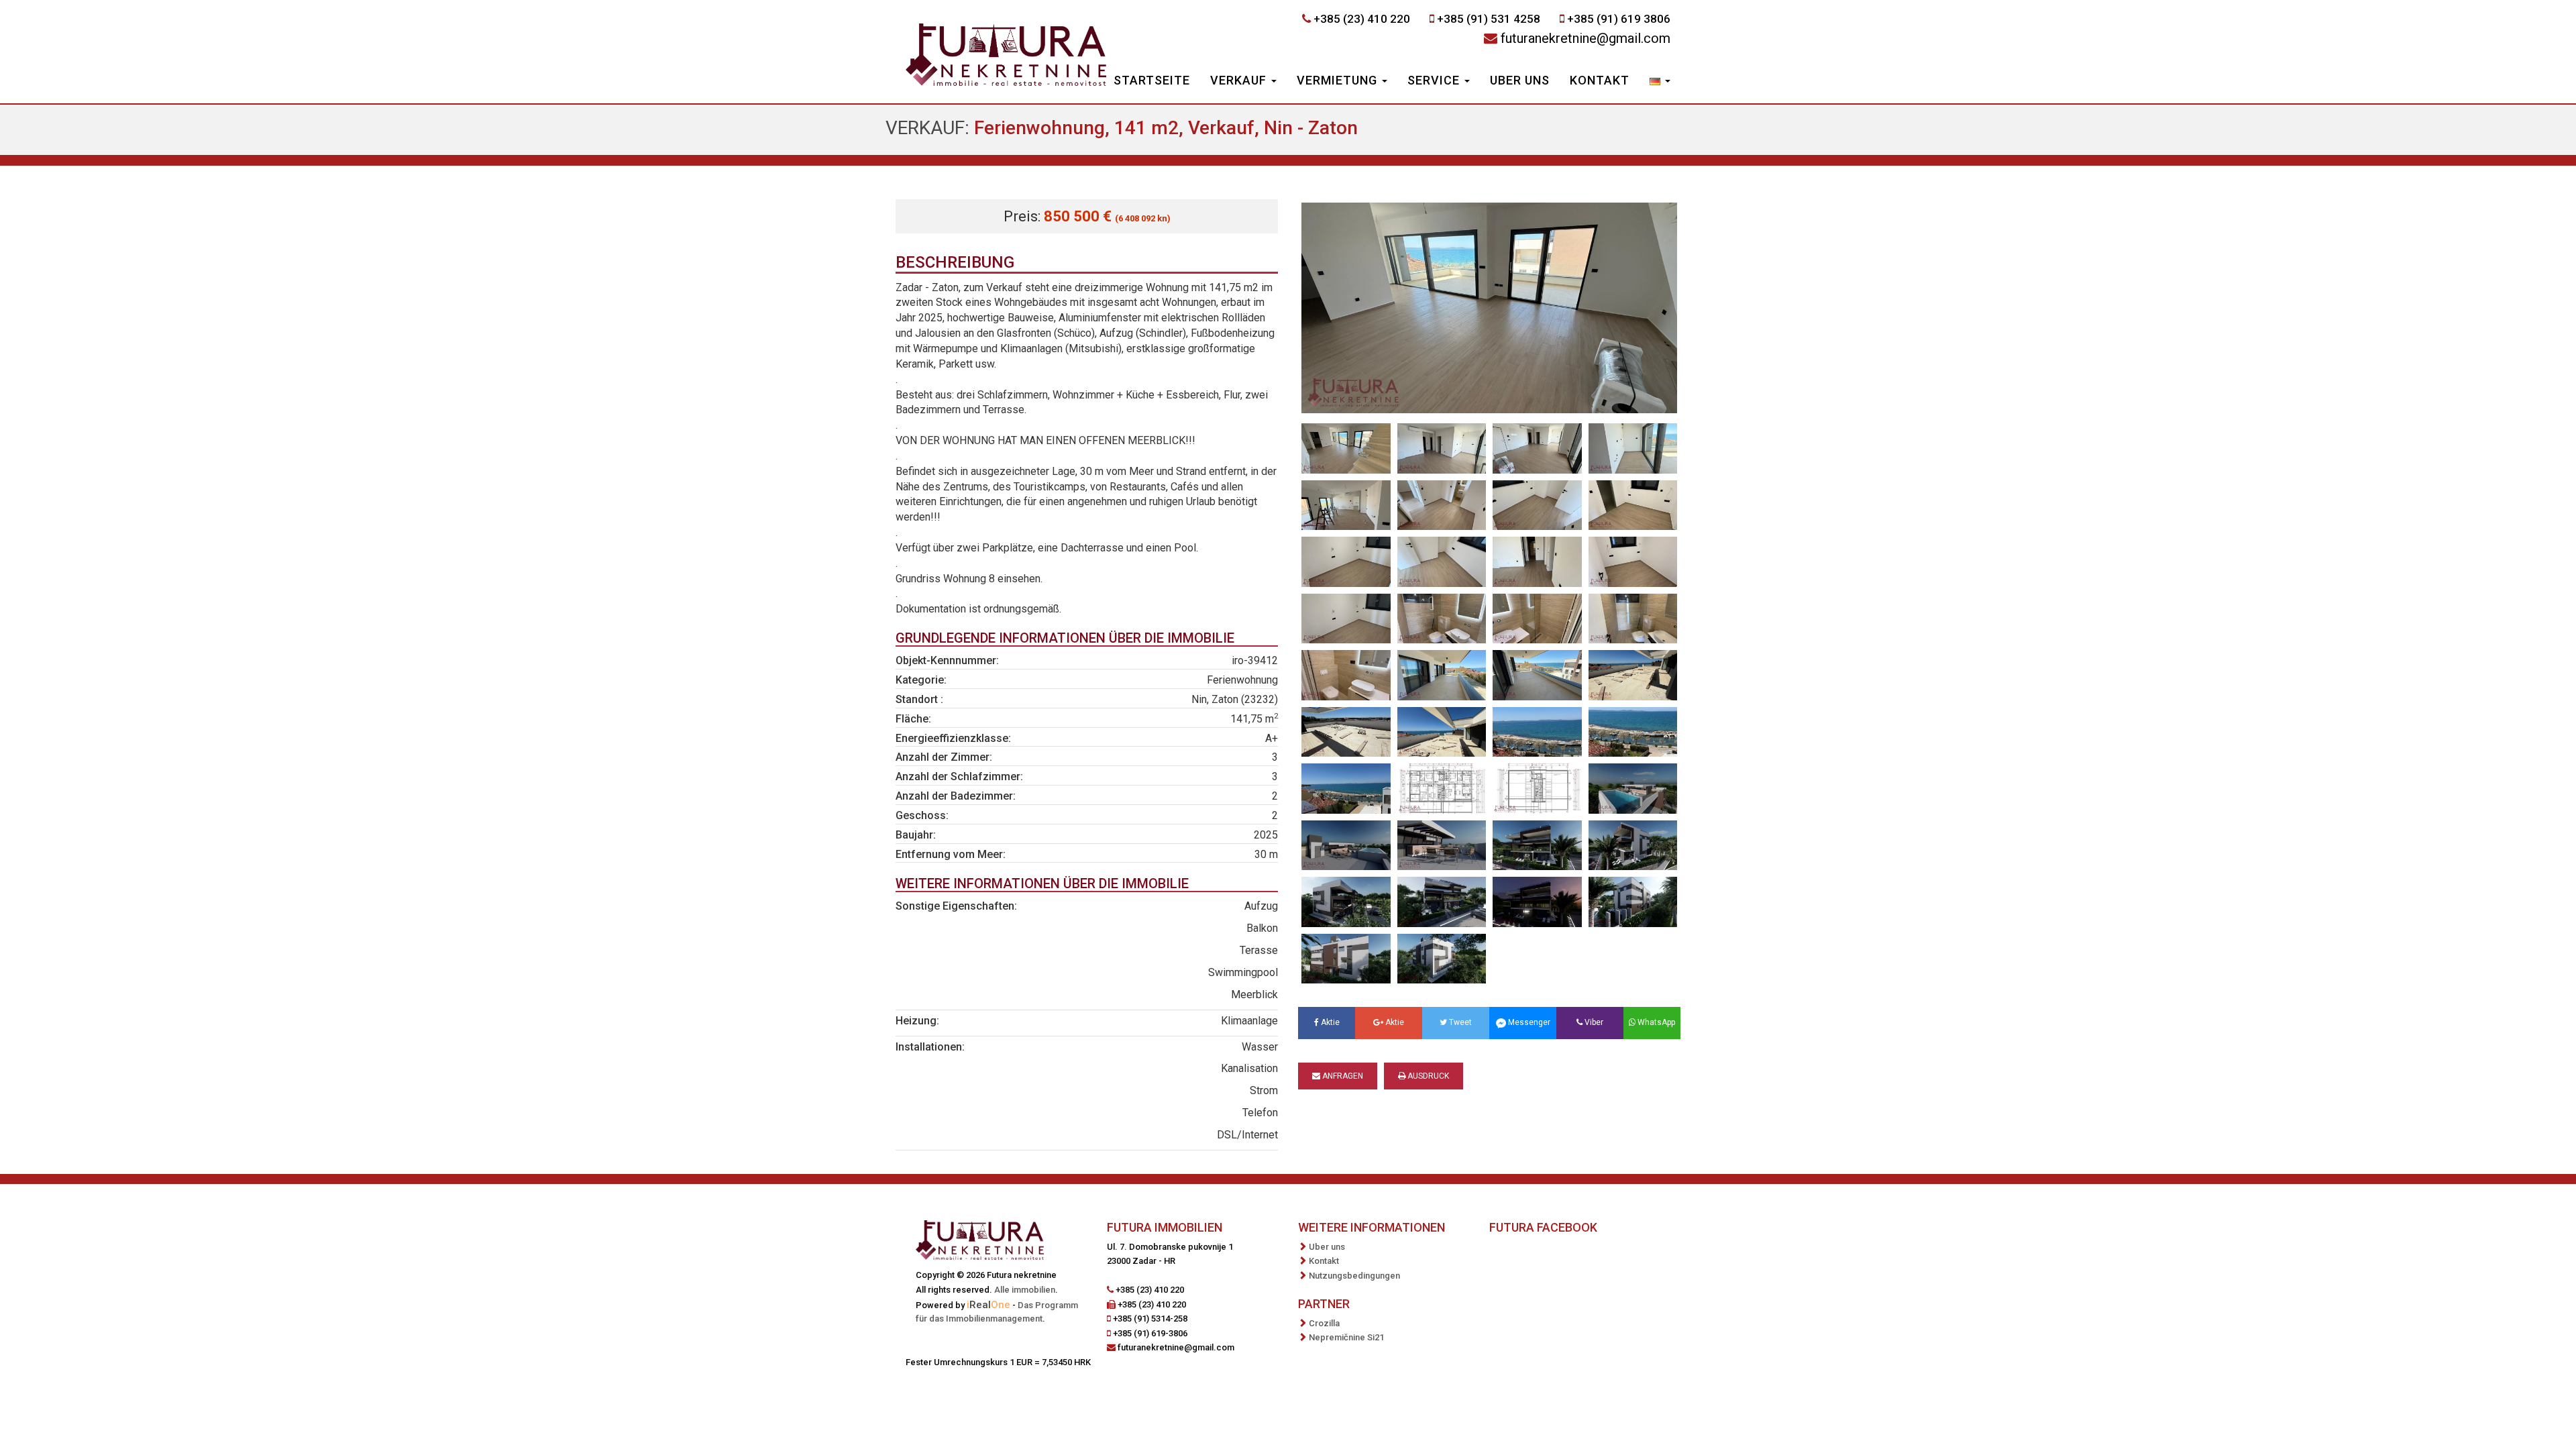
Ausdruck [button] (1427, 1076)
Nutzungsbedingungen (1354, 1276)
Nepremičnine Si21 (1346, 1337)
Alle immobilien (1025, 1290)
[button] (1660, 82)
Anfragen (1342, 1076)
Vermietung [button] (1339, 80)
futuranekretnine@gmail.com (1586, 38)
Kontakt (1600, 80)
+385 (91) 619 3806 (1619, 19)
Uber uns (1520, 80)
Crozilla (1324, 1323)
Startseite (1152, 80)
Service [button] (1435, 80)
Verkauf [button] (1240, 80)
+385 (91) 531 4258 (1489, 19)
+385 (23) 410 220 (1362, 19)
